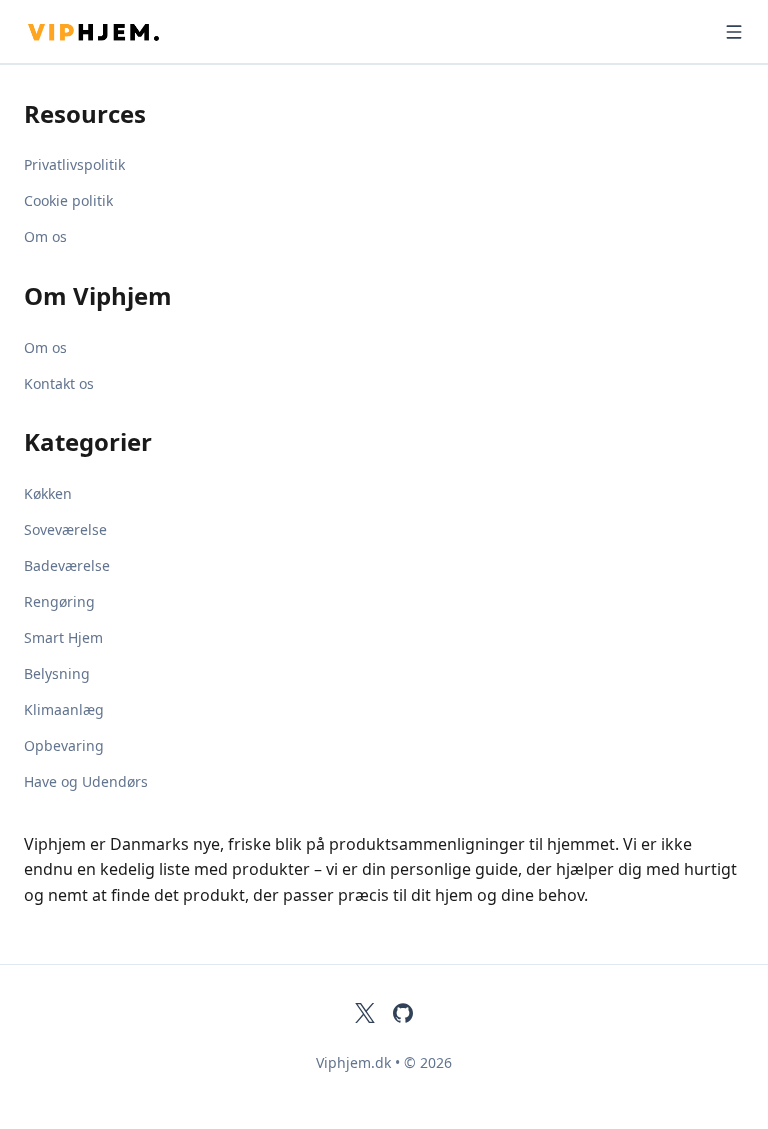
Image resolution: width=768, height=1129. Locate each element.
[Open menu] (734, 32)
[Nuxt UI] (124, 32)
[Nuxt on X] (365, 1013)
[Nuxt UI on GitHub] (403, 1013)
